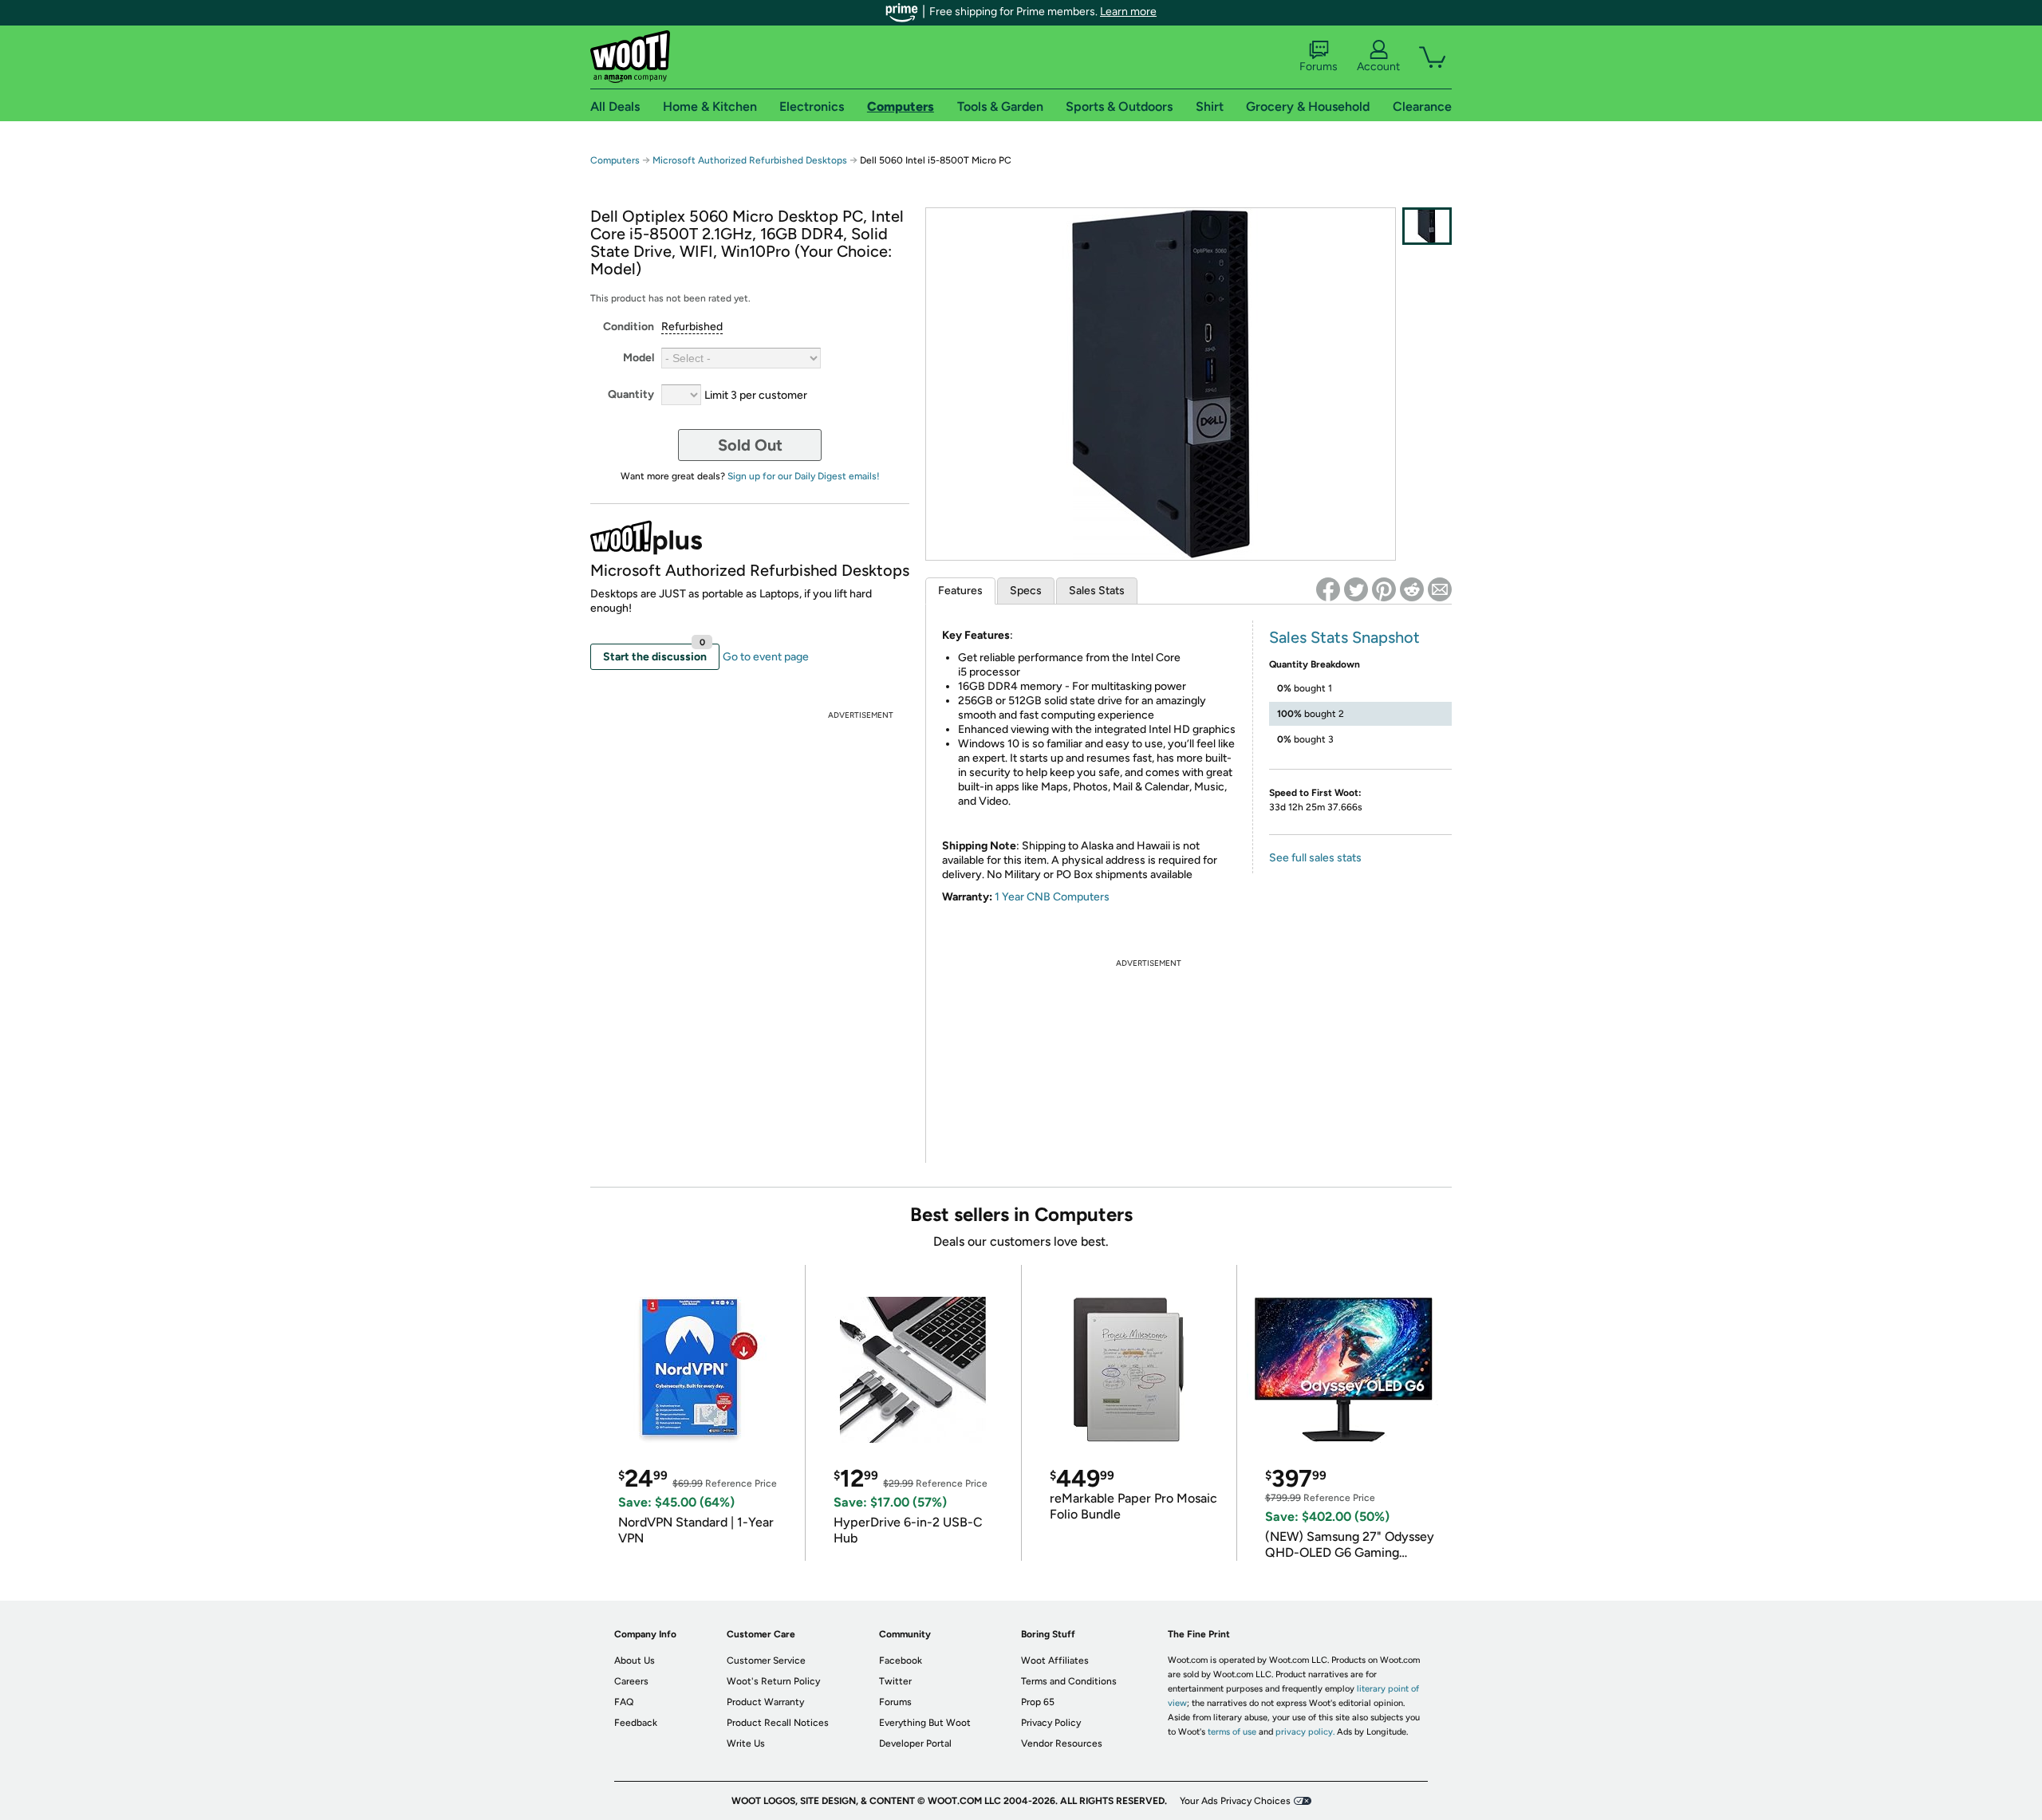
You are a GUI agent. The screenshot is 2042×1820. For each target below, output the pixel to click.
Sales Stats (1097, 591)
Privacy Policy (1051, 1723)
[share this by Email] (1440, 589)
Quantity (631, 394)
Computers (615, 160)
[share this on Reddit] (1412, 589)
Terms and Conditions (1069, 1681)
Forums (1319, 67)
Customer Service (766, 1660)
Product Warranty (765, 1702)
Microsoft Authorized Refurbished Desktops (750, 160)
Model (639, 358)
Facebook (901, 1660)
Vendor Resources (1062, 1743)
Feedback (636, 1723)
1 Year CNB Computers (1052, 897)
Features (960, 591)
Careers (631, 1681)
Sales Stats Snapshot (1344, 637)
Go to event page (766, 657)
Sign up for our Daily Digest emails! (804, 476)
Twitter (895, 1681)
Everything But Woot (925, 1723)
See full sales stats (1315, 858)
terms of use (1232, 1732)
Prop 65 (1038, 1702)
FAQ (624, 1702)
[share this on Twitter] (1356, 589)
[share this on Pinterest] (1384, 589)
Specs (1026, 591)
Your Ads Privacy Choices (1235, 1801)
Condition (629, 327)
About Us (635, 1660)
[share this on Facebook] (1328, 589)
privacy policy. (1305, 1732)
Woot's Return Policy (773, 1681)
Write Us (746, 1743)
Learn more (1128, 12)
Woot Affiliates (1055, 1660)
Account (1378, 67)
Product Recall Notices (778, 1723)
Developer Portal (915, 1743)
